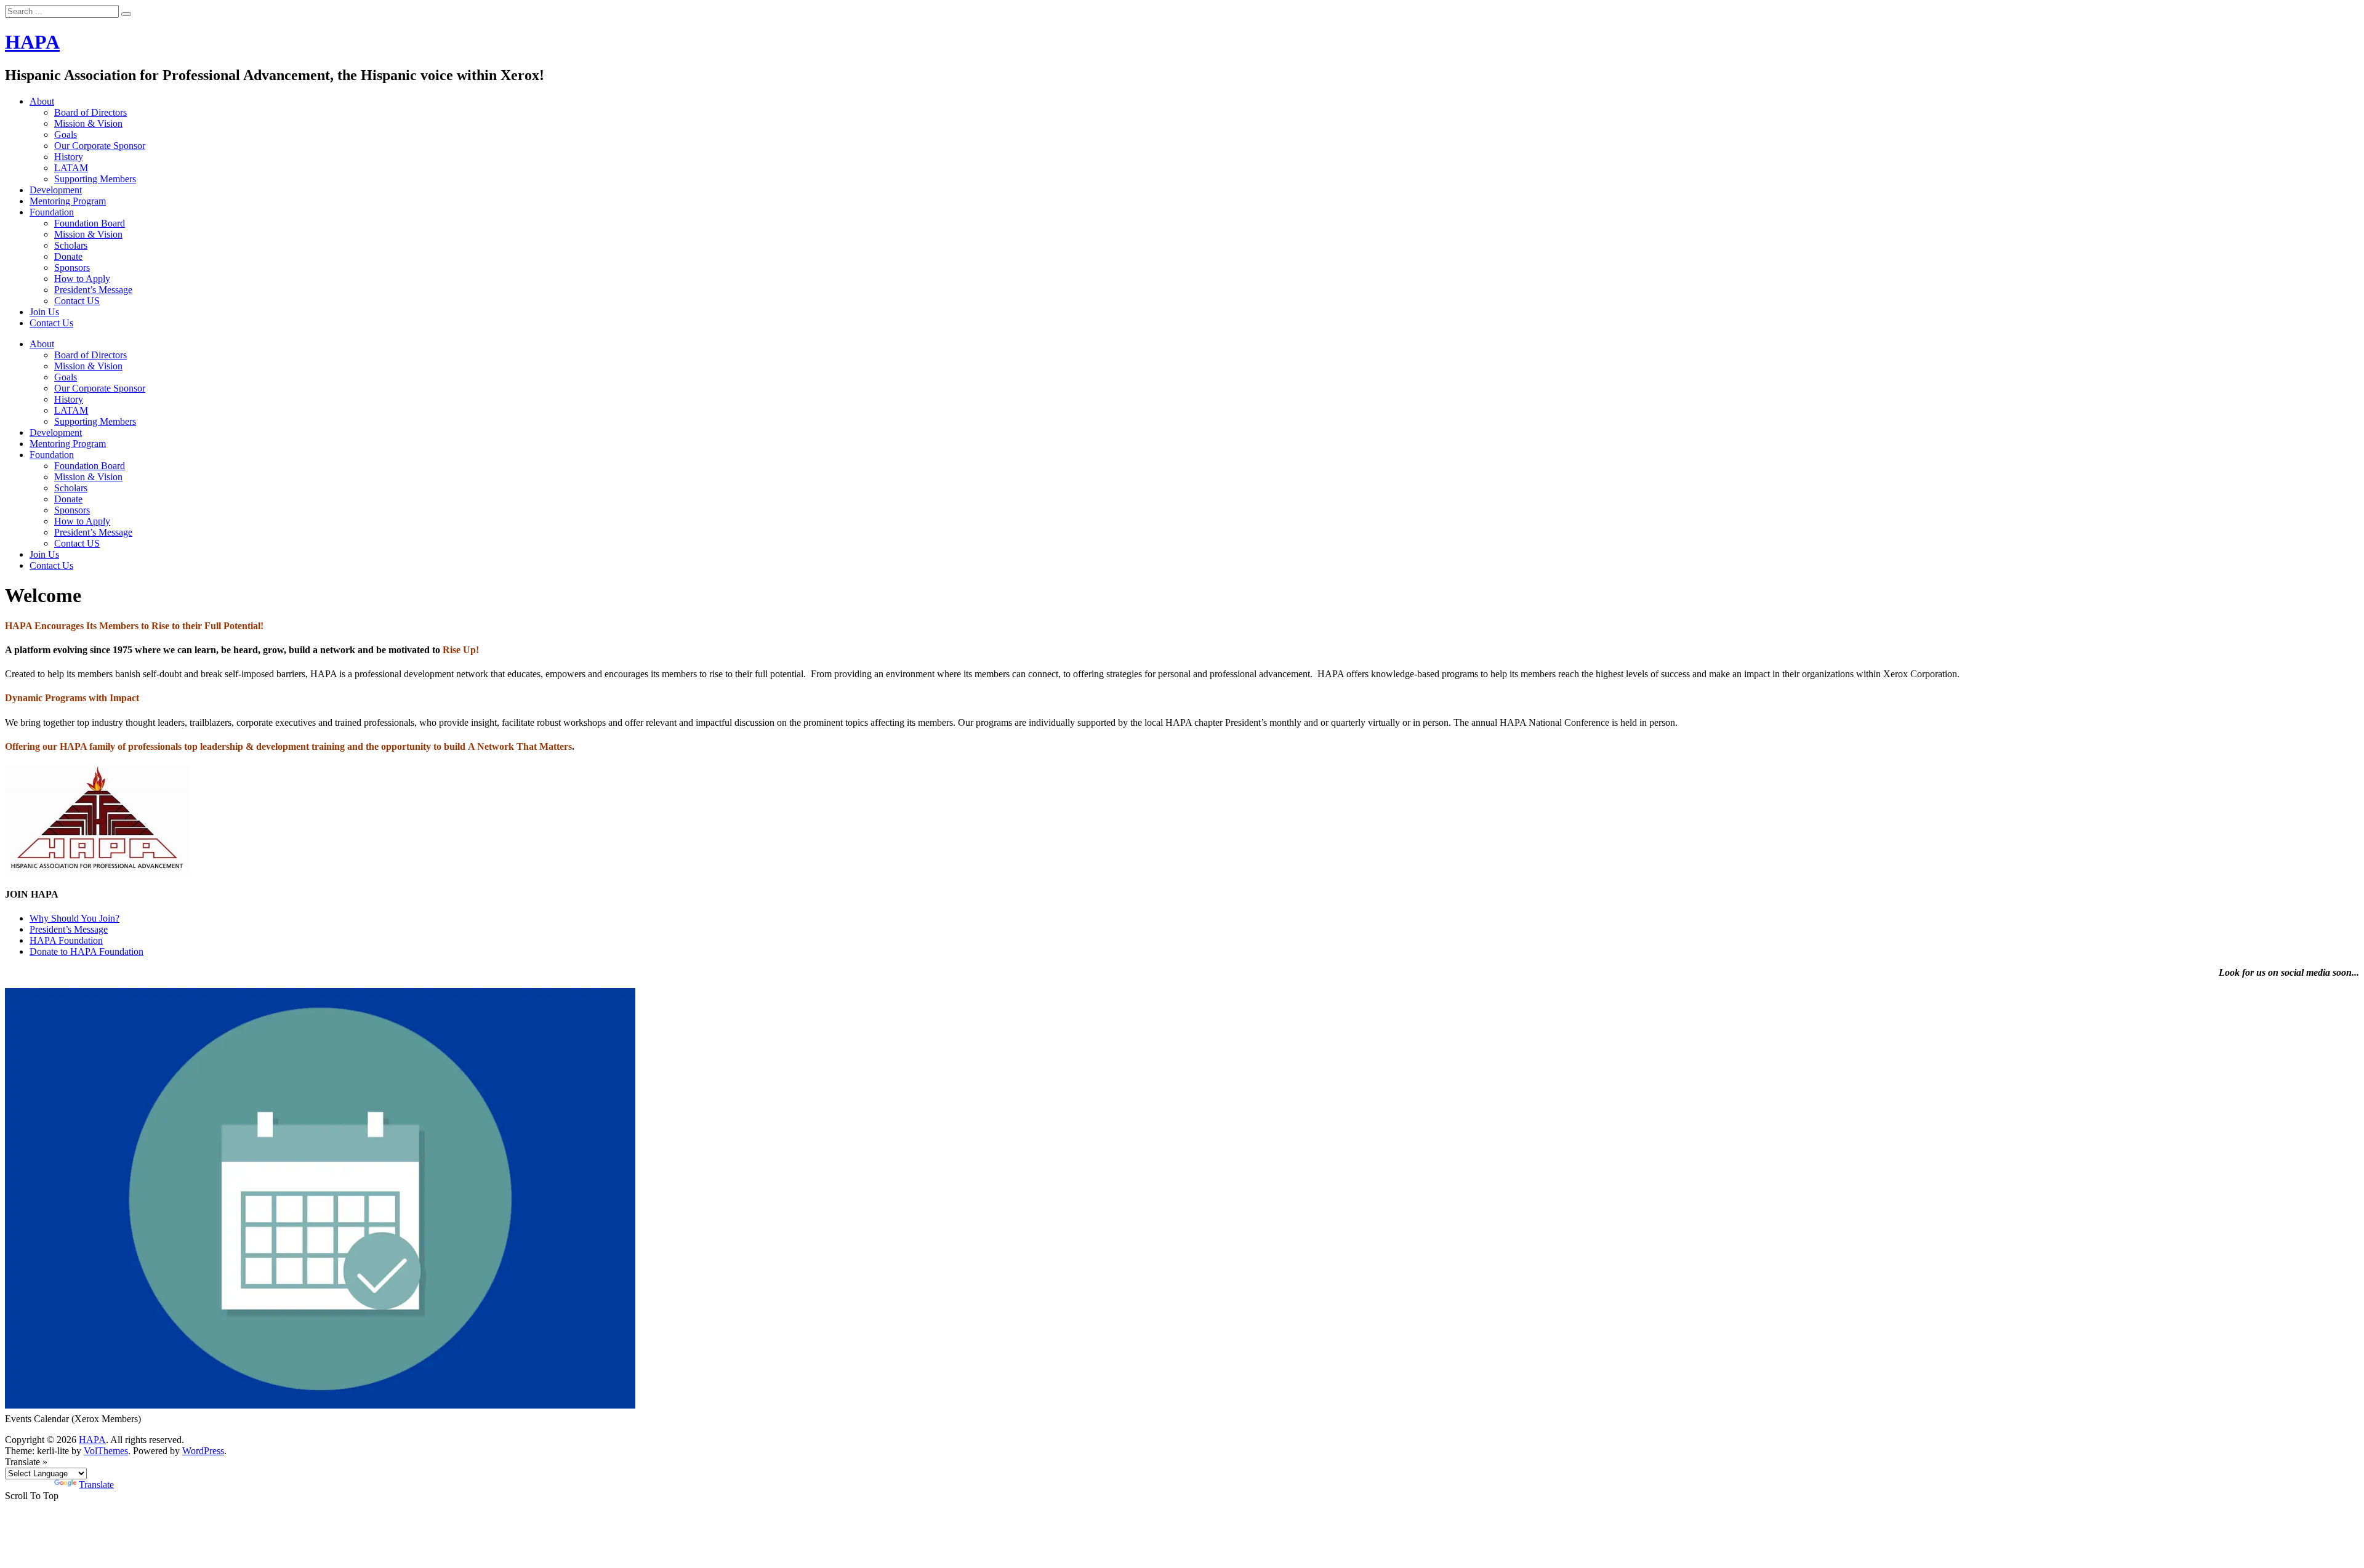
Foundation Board (90, 223)
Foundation (52, 212)
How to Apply (82, 279)
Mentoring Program (68, 201)
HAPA (32, 42)
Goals (66, 135)
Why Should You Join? (74, 918)
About (42, 101)
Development (56, 190)
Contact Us (51, 323)
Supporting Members (95, 179)
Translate (96, 1485)
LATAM (71, 168)
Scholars (71, 245)
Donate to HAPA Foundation (86, 951)
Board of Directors (90, 112)
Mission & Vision (88, 123)
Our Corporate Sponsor (100, 146)
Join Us (44, 312)
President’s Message (93, 290)
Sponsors (72, 267)
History (69, 157)
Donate (68, 256)
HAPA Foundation (66, 940)
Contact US (77, 301)
